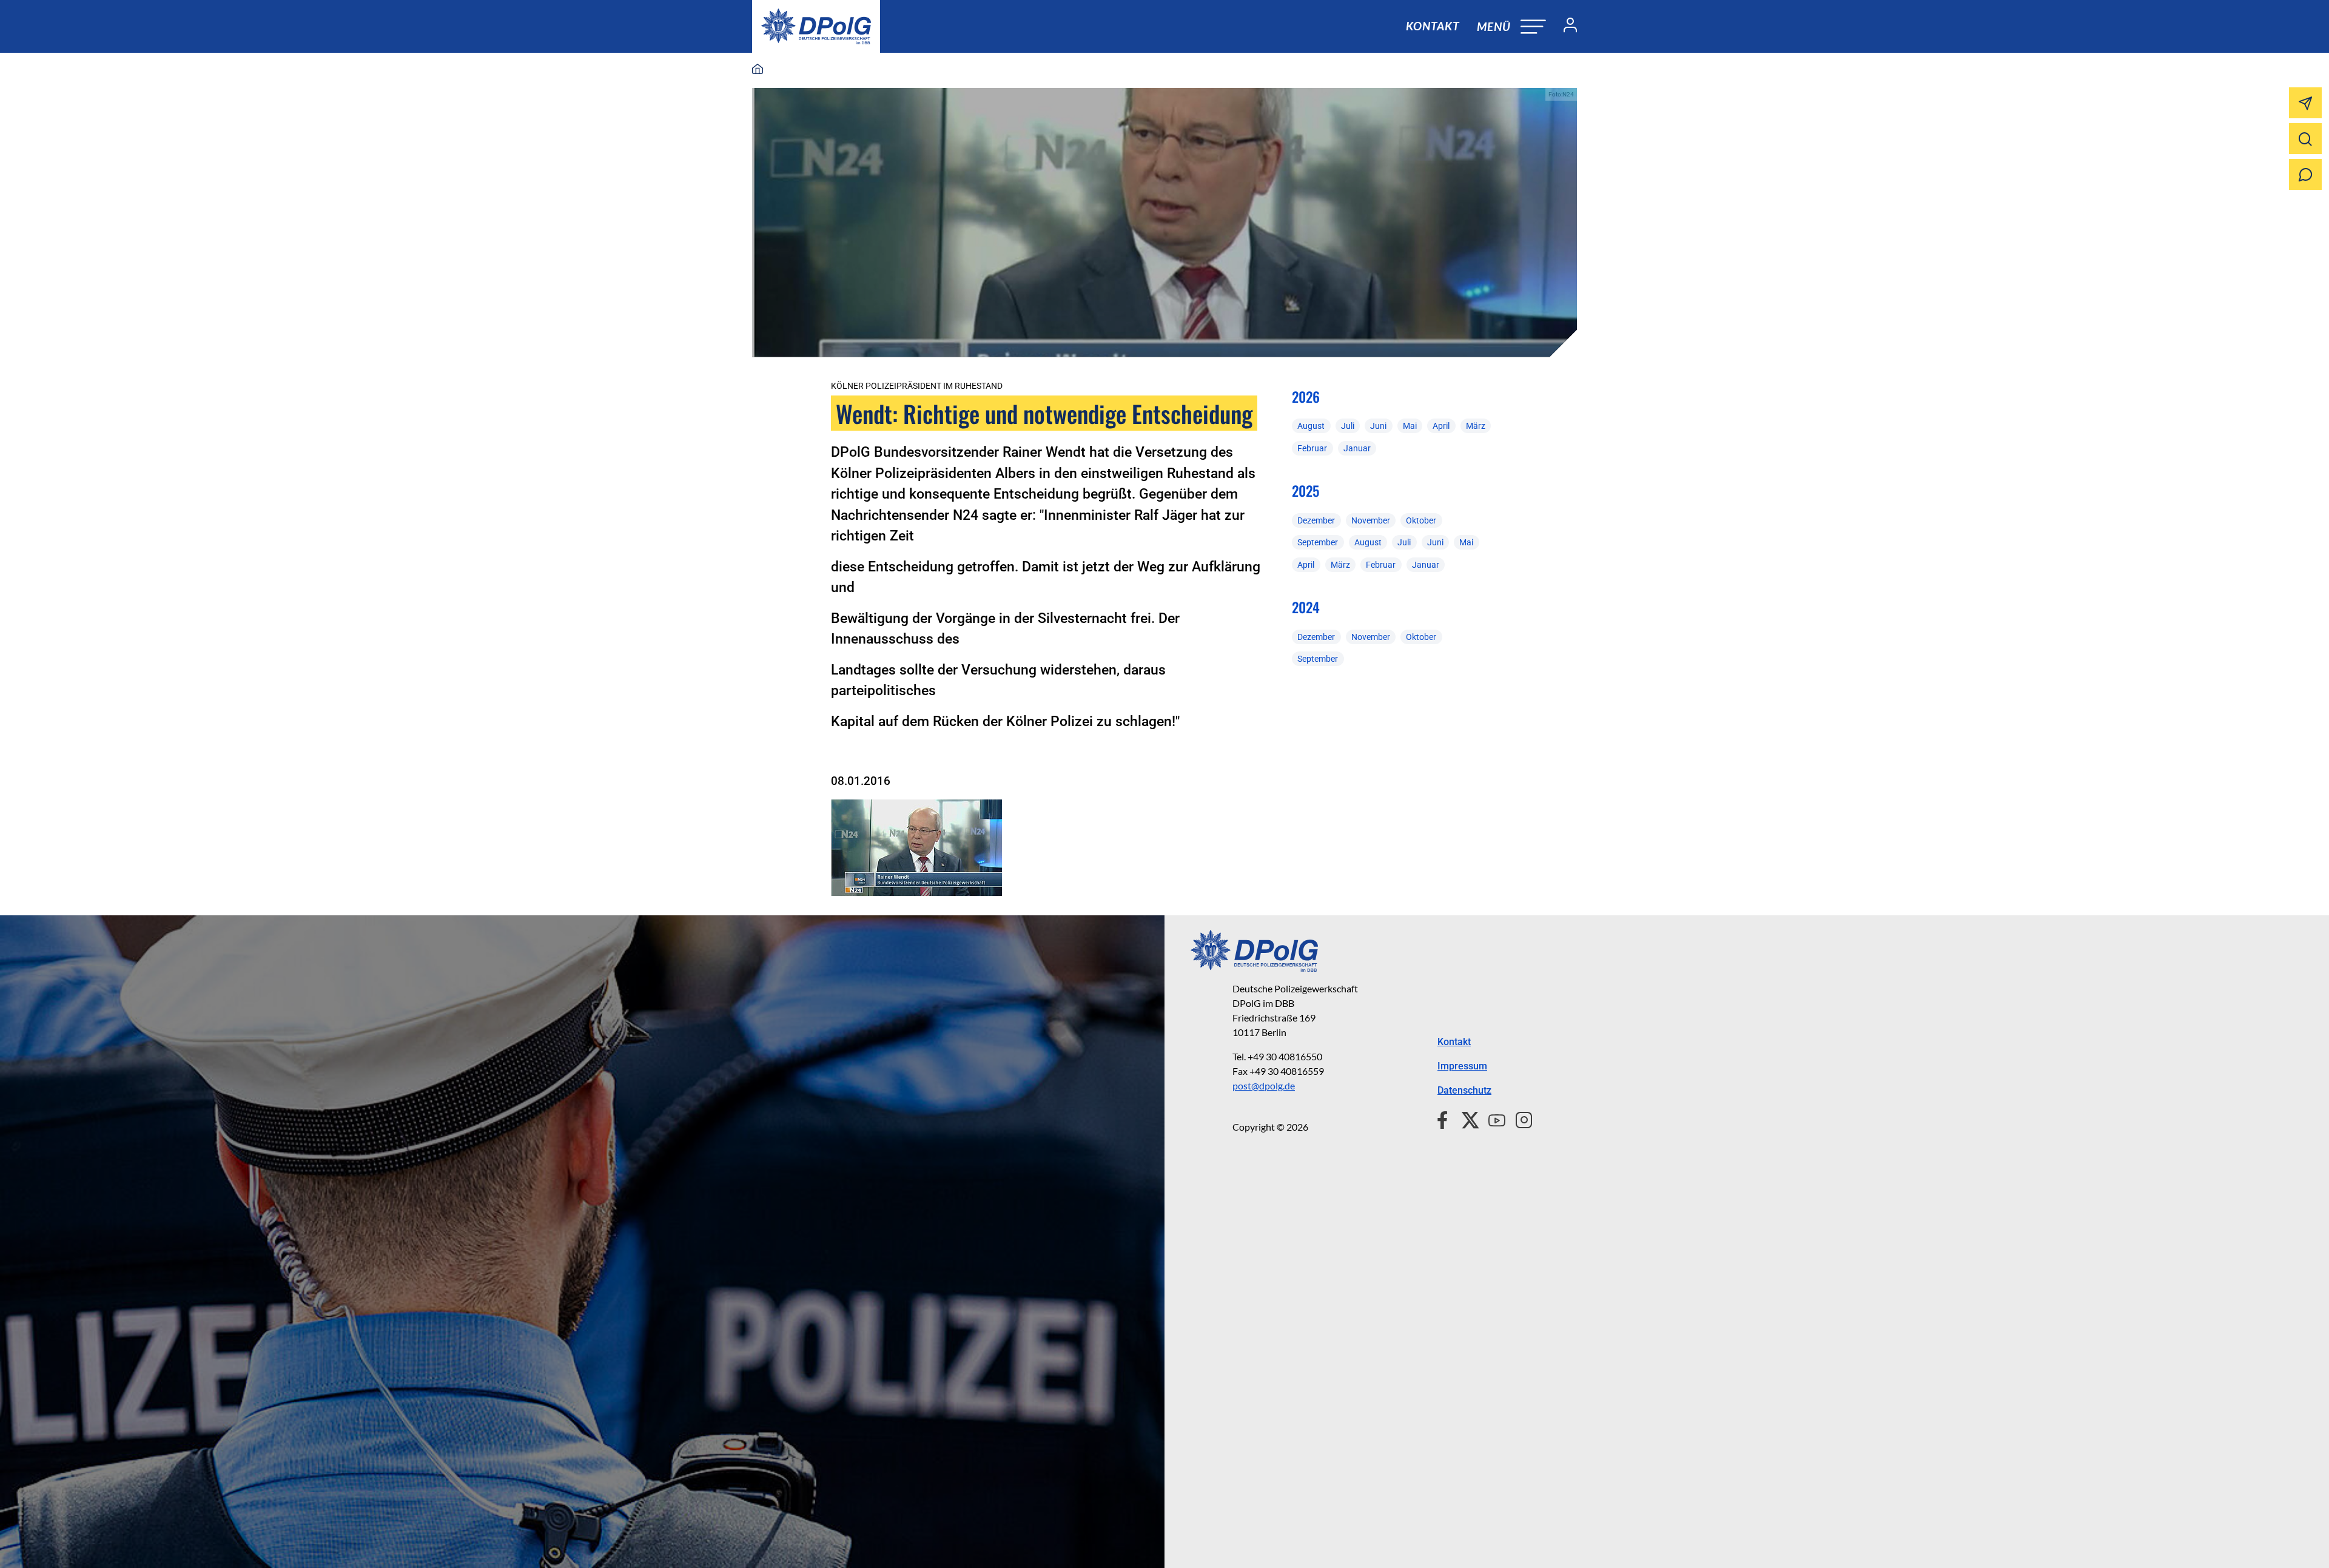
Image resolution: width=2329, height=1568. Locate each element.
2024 (1306, 607)
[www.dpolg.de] (758, 70)
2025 (1306, 491)
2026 (1306, 397)
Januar (1357, 448)
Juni (1378, 426)
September (1318, 542)
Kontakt (1433, 26)
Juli (1348, 426)
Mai (1410, 426)
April (1441, 426)
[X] (1466, 1119)
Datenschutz (1464, 1090)
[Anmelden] (1565, 27)
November (1371, 520)
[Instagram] (1519, 1119)
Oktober (1421, 520)
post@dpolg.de (1264, 1085)
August (1311, 426)
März (1476, 426)
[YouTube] (1492, 1119)
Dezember (1316, 520)
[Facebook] (1445, 1119)
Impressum (1462, 1066)
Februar (1312, 448)
